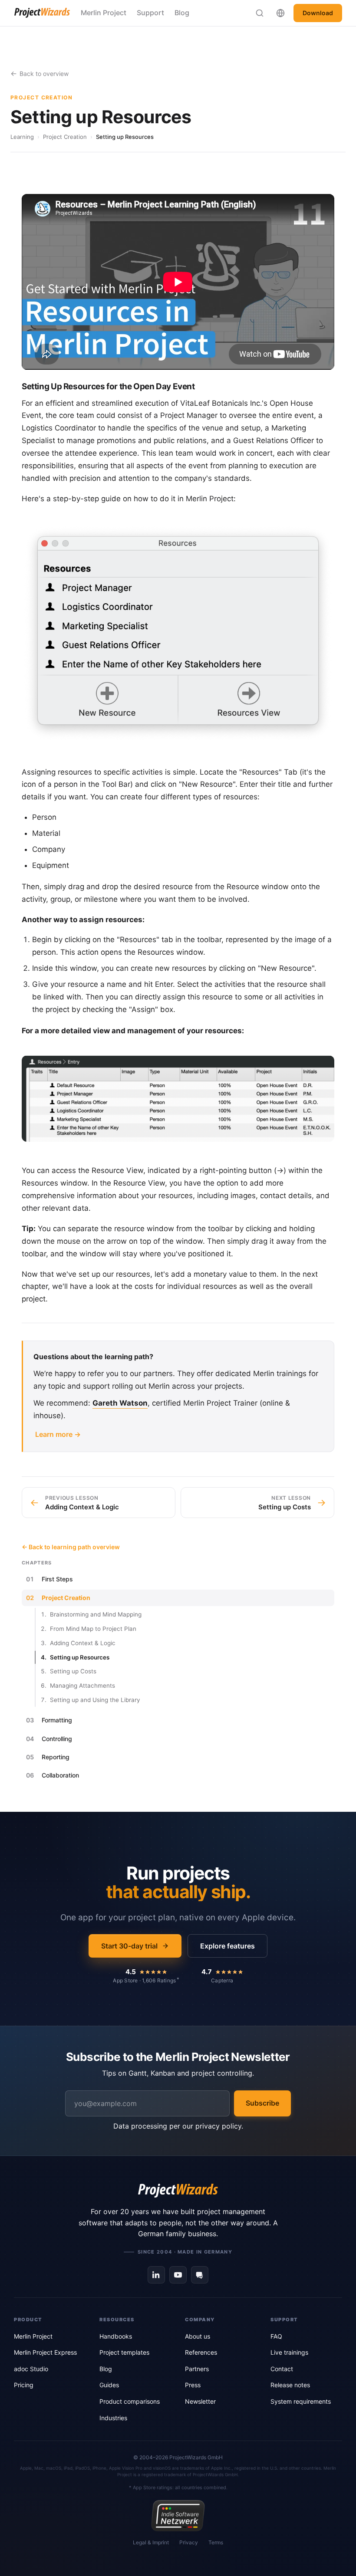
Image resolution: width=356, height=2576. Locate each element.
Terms (216, 2542)
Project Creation (65, 137)
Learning (22, 137)
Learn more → (58, 1434)
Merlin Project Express (45, 2352)
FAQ (276, 2336)
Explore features (227, 1946)
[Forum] (200, 2275)
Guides (109, 2385)
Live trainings (289, 2352)
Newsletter (200, 2401)
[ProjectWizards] (178, 2191)
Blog (182, 13)
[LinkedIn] (156, 2275)
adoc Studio (31, 2369)
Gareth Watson (120, 1403)
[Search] (260, 13)
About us (198, 2336)
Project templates (124, 2352)
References (201, 2352)
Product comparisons (130, 2401)
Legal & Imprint (151, 2542)
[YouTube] (178, 2275)
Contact (282, 2369)
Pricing (24, 2385)
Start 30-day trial (129, 1946)
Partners (197, 2369)
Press (193, 2385)
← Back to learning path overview (71, 1547)
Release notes (290, 2385)
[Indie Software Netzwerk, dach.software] (178, 2516)
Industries (113, 2418)
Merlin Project (104, 13)
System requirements (301, 2401)
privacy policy (218, 2126)
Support (150, 13)
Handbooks (116, 2336)
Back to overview (44, 74)
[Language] (280, 13)
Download (318, 13)
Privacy (189, 2542)
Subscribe (262, 2103)
